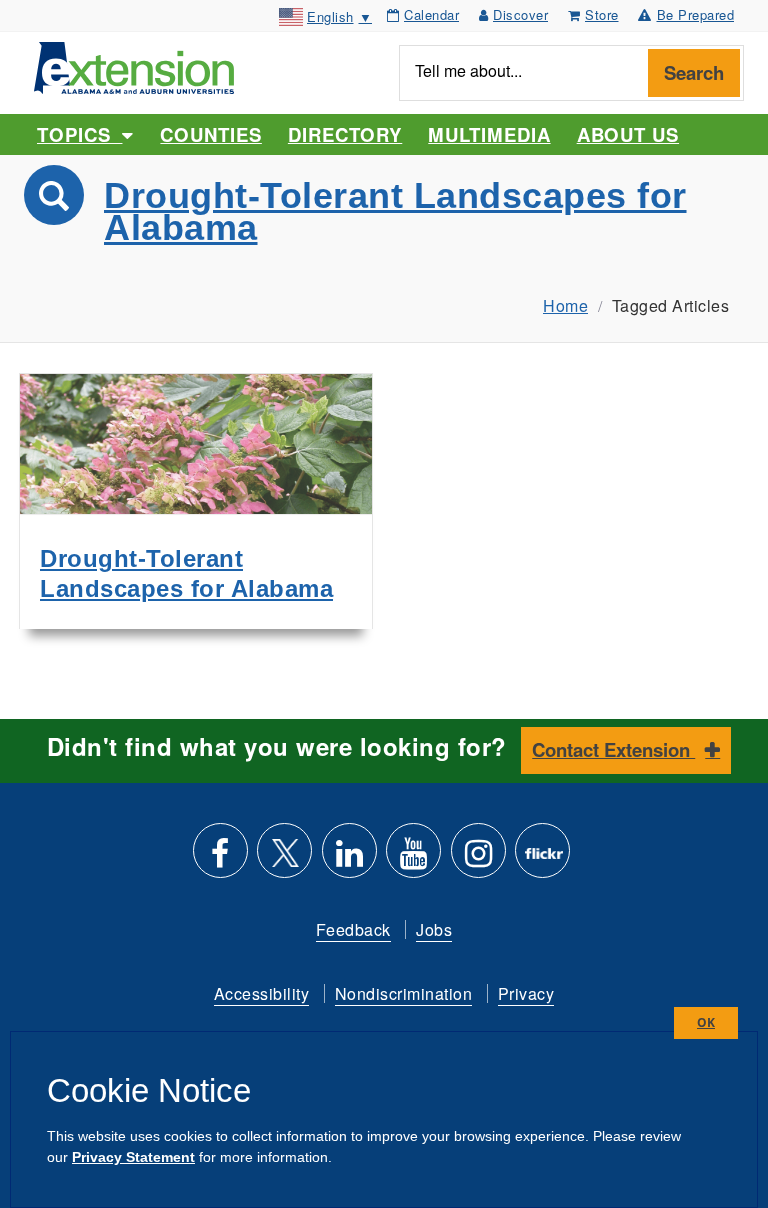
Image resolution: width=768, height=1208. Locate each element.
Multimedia (489, 134)
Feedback (353, 929)
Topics (79, 134)
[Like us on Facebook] (220, 858)
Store (602, 14)
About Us (628, 134)
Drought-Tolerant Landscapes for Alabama (395, 211)
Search (694, 72)
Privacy (526, 993)
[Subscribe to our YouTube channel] (413, 858)
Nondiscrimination (404, 993)
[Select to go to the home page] (134, 65)
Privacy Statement (133, 1157)
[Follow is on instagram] (478, 858)
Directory (345, 134)
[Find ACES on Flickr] (542, 858)
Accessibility (262, 993)
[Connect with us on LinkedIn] (349, 858)
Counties (210, 134)
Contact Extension (613, 749)
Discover (520, 14)
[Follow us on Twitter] (284, 858)
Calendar (431, 14)
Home (565, 305)
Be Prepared (696, 14)
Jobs (434, 929)
